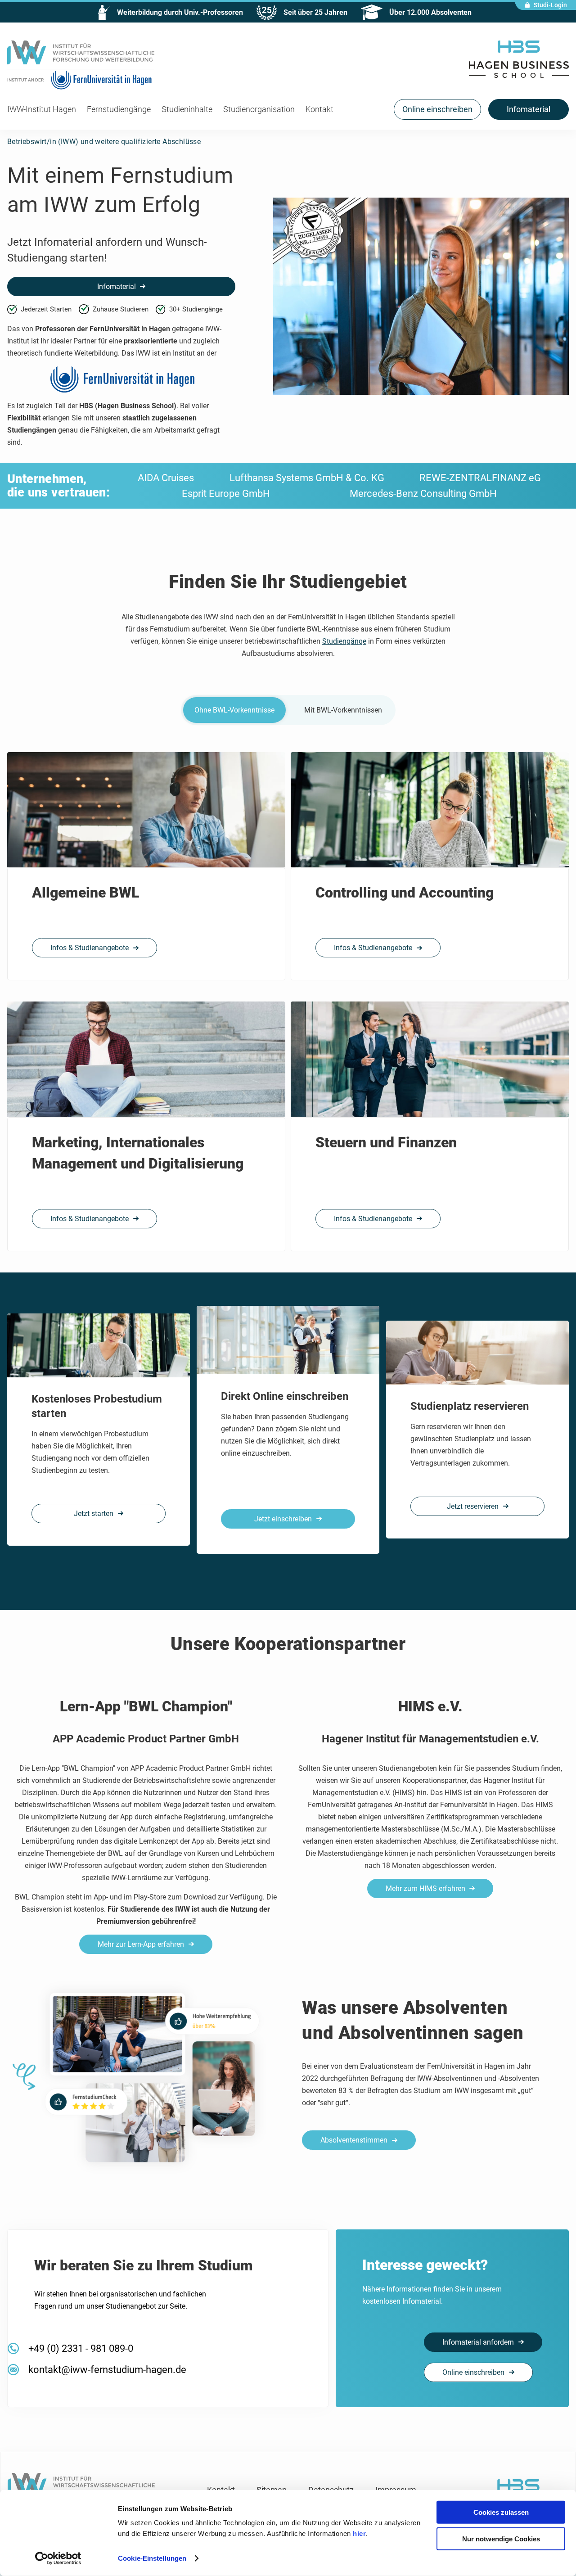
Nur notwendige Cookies (501, 2538)
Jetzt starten (94, 1514)
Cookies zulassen (501, 2512)
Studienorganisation (259, 109)
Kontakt (319, 109)
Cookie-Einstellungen (152, 2558)
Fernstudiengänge (119, 109)
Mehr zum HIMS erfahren (425, 1888)
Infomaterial (117, 286)
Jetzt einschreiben (283, 1519)
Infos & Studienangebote (90, 948)
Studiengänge (344, 641)
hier (359, 2533)
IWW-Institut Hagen (42, 109)
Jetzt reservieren (473, 1506)
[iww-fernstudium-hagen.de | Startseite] (81, 55)
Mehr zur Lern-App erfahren (141, 1944)
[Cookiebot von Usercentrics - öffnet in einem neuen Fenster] (58, 2558)
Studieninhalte (187, 109)
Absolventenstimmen (354, 2140)
